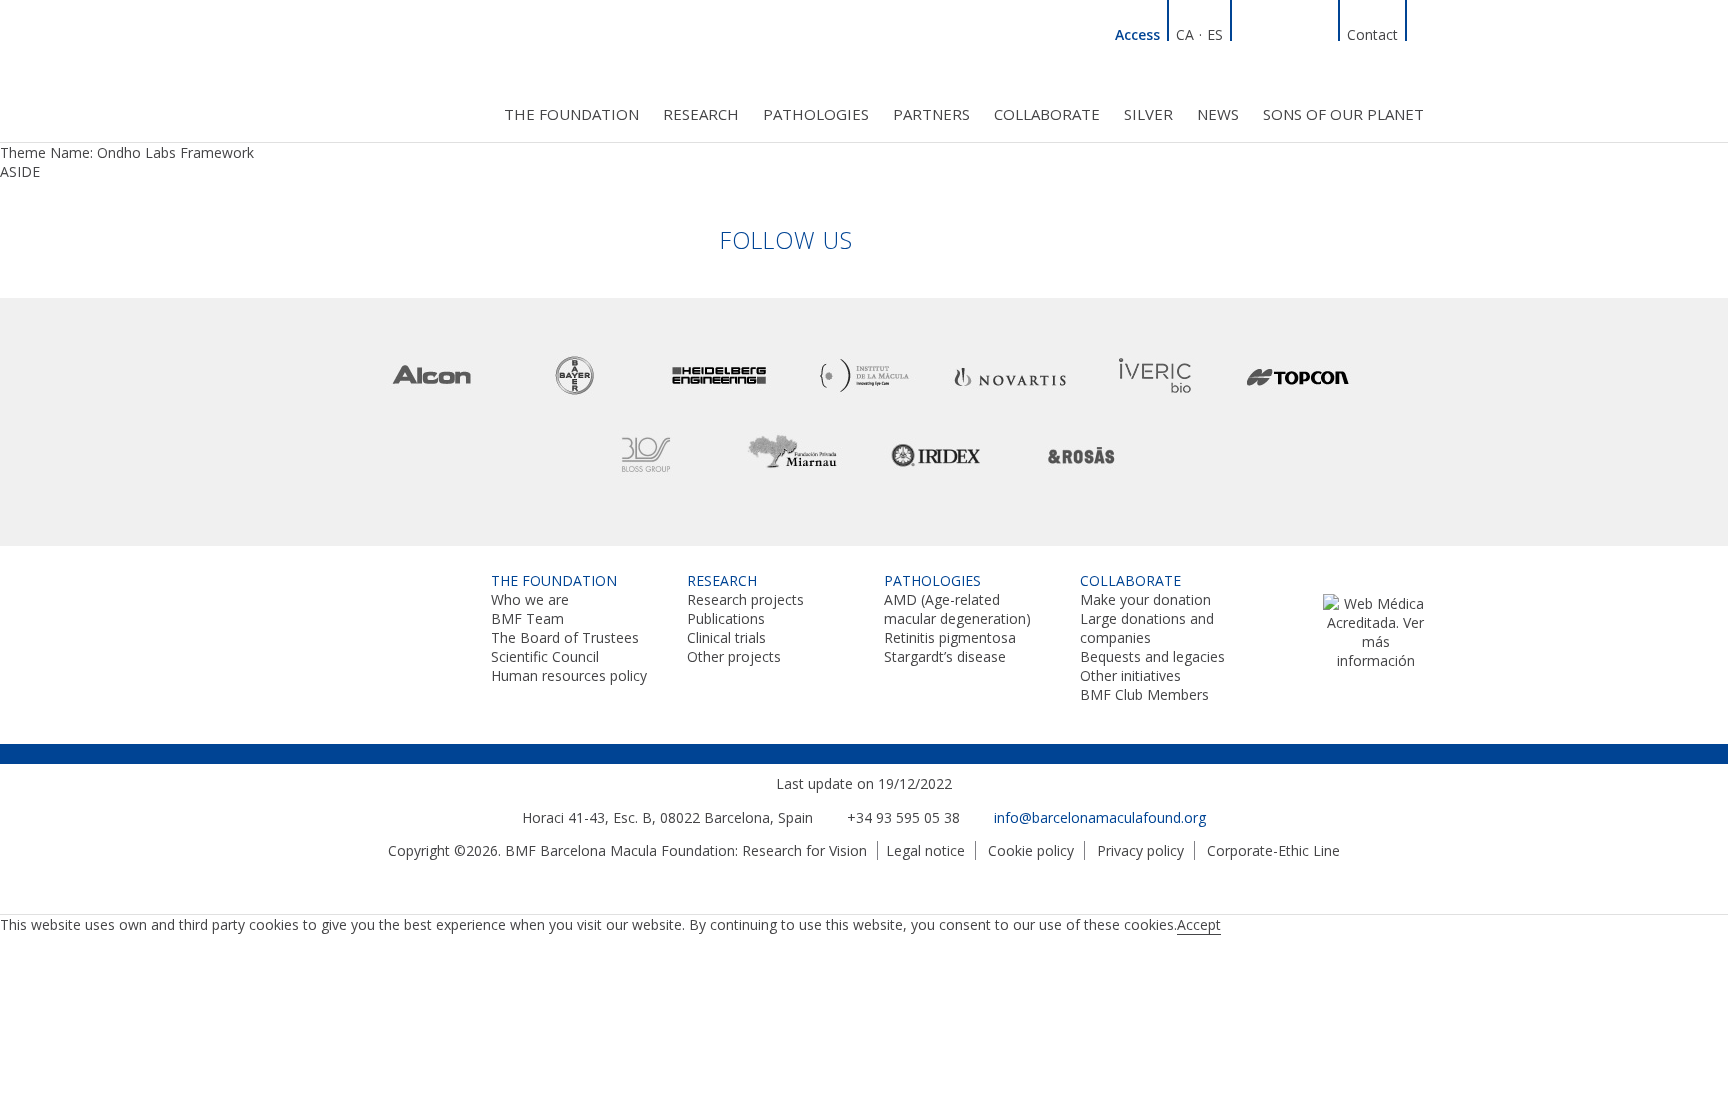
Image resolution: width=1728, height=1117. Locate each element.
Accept (1199, 924)
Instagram (1321, 32)
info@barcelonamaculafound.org (1100, 817)
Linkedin (1249, 32)
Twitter (1297, 32)
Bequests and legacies (1152, 656)
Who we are (530, 599)
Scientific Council (545, 656)
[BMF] (384, 67)
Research (701, 114)
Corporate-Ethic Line (1273, 850)
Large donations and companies (1147, 628)
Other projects (734, 656)
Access (1137, 34)
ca (1185, 34)
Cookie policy (1031, 850)
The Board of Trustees (565, 637)
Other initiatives (1130, 675)
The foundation (571, 114)
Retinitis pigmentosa (950, 637)
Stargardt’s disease (945, 656)
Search (1424, 32)
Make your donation (1145, 599)
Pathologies (816, 114)
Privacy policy (1140, 850)
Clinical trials (726, 637)
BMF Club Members (1144, 694)
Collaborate (1047, 114)
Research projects (745, 599)
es (1215, 34)
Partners (931, 114)
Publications (726, 618)
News (1218, 114)
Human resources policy (569, 675)
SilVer (1148, 114)
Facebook (1273, 32)
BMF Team (527, 618)
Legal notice (925, 850)
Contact (1372, 34)
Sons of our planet (1343, 114)
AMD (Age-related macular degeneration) (957, 609)
